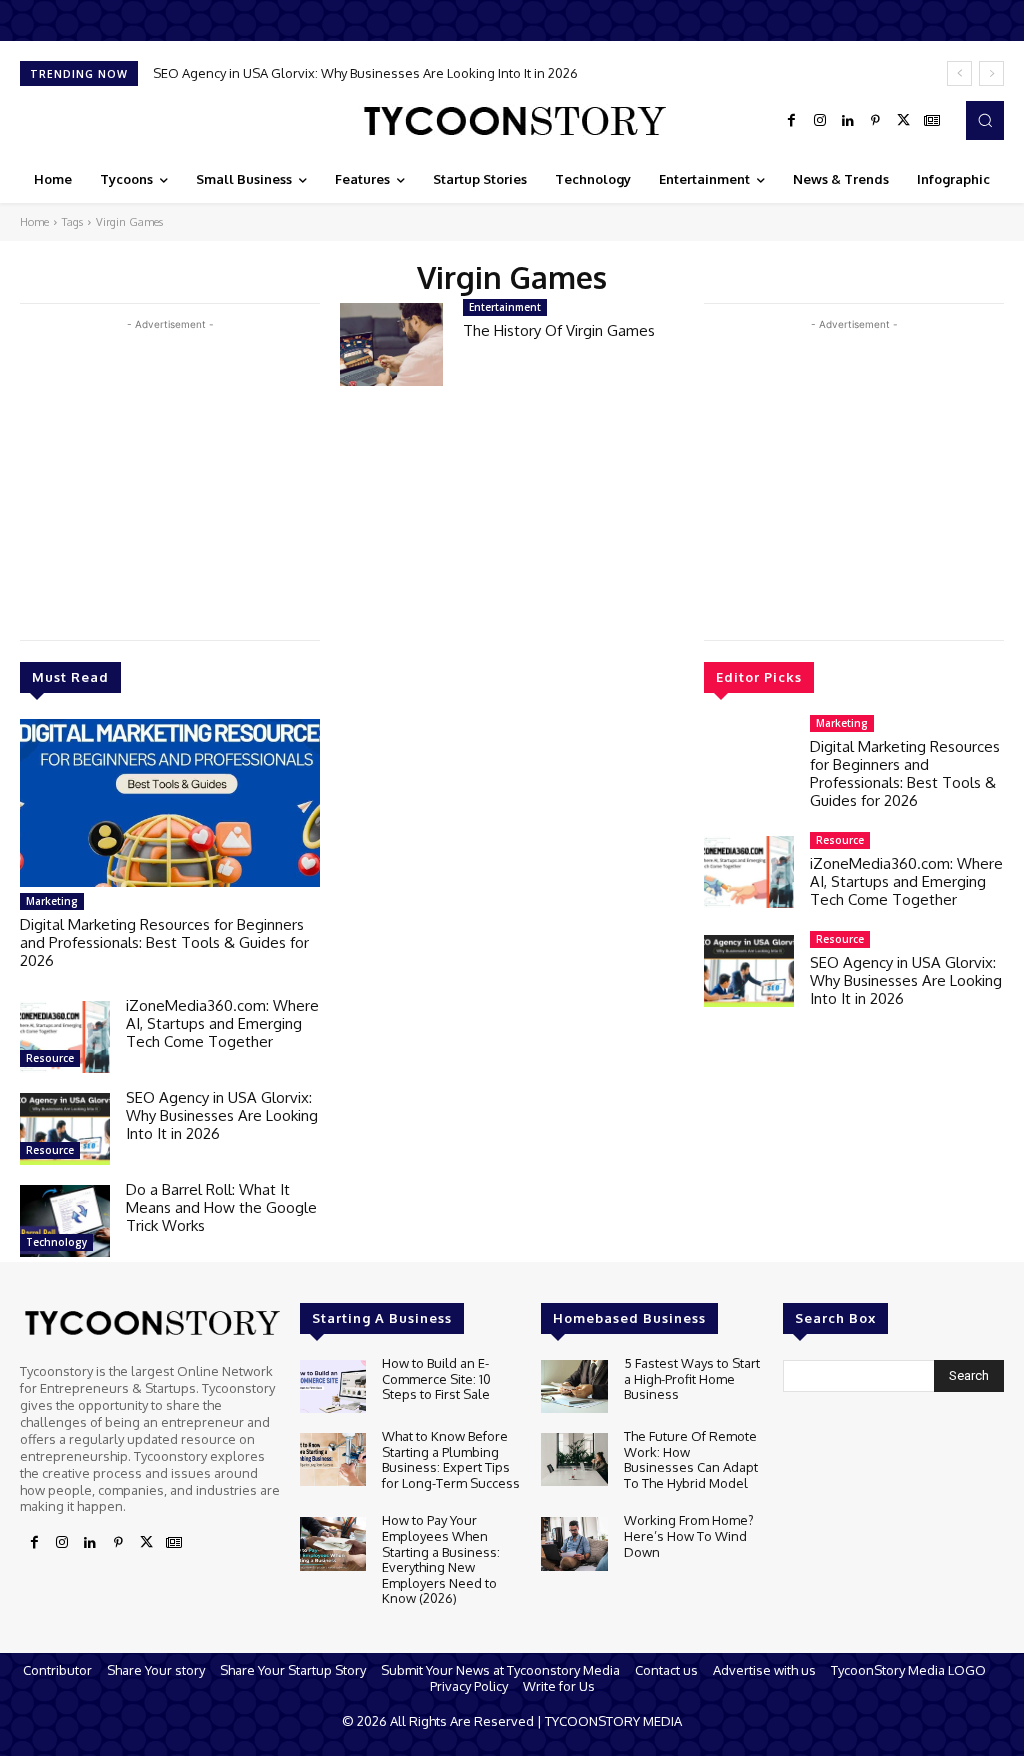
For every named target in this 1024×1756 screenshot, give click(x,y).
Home (34, 222)
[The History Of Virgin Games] (391, 344)
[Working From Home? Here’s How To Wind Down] (574, 1543)
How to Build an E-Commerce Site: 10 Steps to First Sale (436, 1378)
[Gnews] (932, 121)
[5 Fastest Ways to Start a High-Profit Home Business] (574, 1386)
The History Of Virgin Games (559, 330)
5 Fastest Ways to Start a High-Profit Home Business (692, 1378)
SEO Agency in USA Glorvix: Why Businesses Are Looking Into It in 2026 (365, 73)
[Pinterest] (876, 121)
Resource (50, 1058)
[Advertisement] (170, 475)
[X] (904, 121)
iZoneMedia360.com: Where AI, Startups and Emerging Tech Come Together (222, 1023)
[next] (991, 73)
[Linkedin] (848, 121)
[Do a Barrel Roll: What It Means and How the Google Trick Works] (65, 1221)
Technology (56, 1242)
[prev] (959, 73)
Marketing (52, 901)
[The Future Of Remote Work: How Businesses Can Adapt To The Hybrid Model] (574, 1459)
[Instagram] (820, 121)
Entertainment (505, 307)
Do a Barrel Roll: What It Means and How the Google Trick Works (221, 1207)
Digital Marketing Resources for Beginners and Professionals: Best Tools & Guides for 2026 (164, 942)
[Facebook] (792, 121)
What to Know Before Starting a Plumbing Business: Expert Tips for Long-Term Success (451, 1459)
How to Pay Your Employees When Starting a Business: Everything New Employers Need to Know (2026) (441, 1559)
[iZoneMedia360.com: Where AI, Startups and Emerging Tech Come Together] (65, 1037)
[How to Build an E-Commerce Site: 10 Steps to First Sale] (333, 1386)
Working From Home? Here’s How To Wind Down (689, 1535)
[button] (985, 120)
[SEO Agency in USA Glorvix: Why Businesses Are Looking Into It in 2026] (65, 1129)
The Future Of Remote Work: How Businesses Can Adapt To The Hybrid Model (691, 1459)
